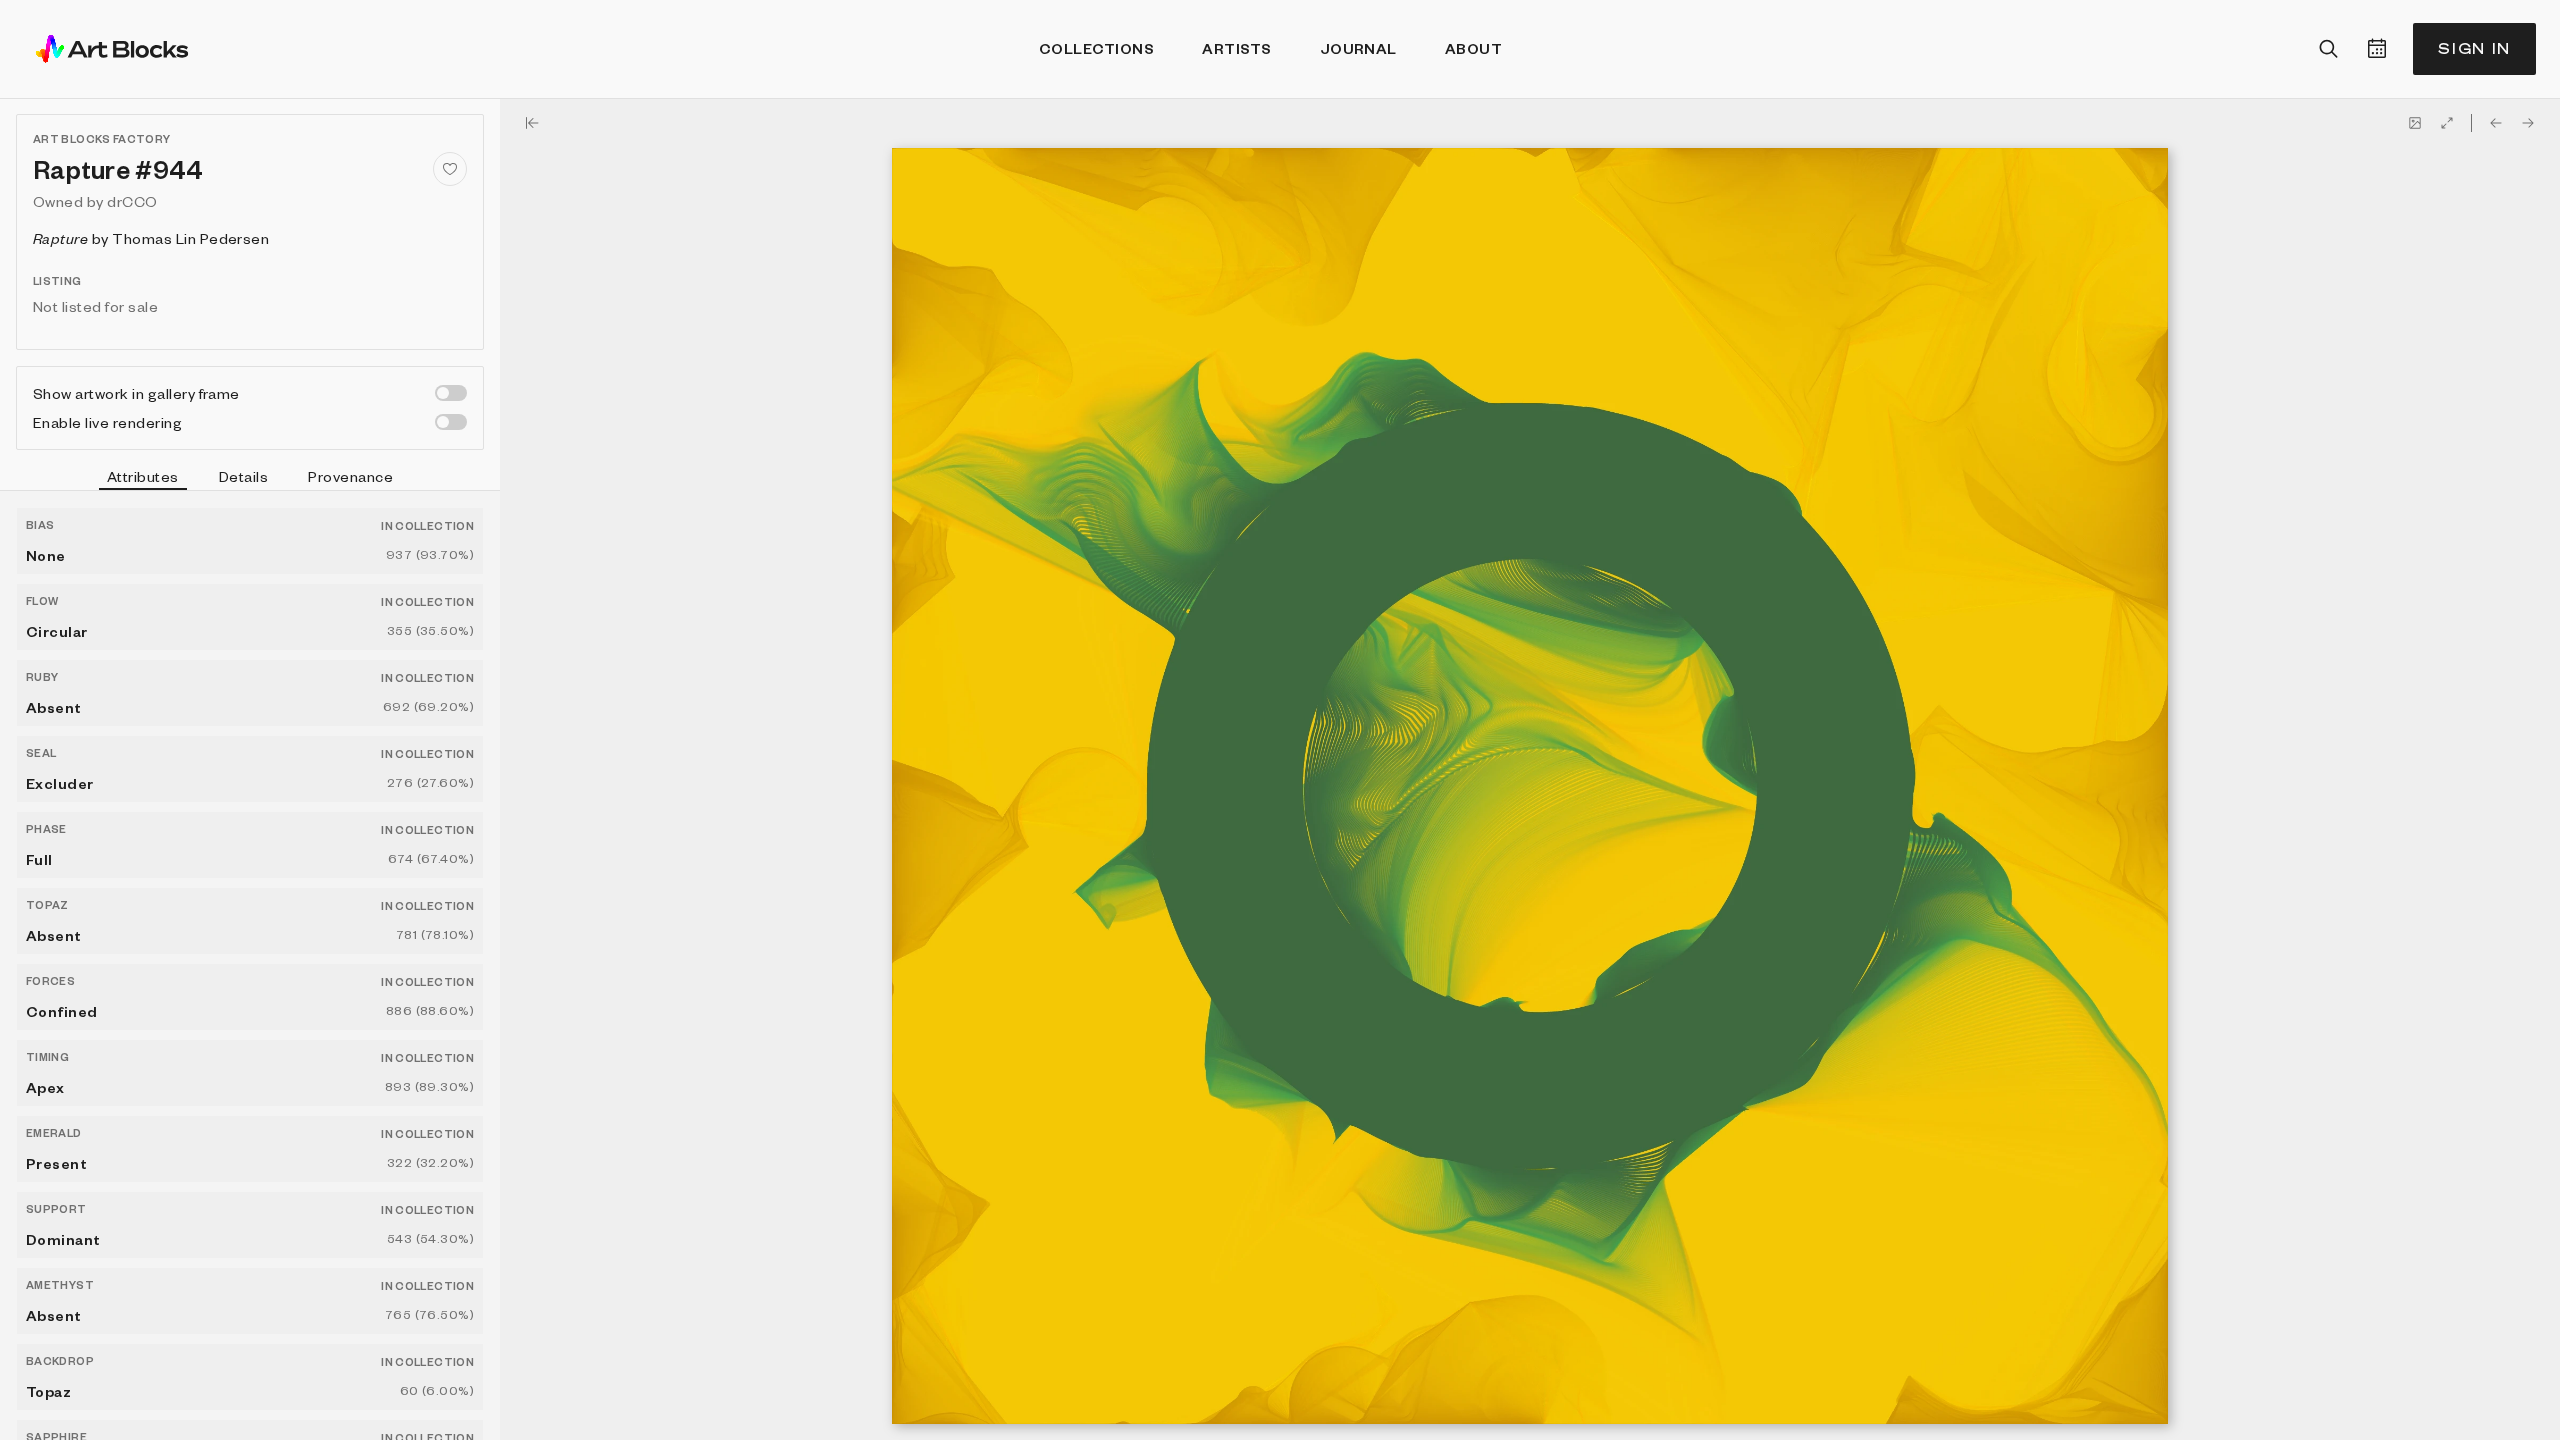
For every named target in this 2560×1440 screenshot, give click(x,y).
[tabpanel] (250, 965)
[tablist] (250, 479)
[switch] (451, 393)
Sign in (2474, 48)
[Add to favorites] (450, 169)
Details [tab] (243, 476)
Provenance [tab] (350, 476)
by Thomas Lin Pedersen (151, 238)
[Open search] (2329, 49)
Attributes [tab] (143, 476)
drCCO (132, 201)
